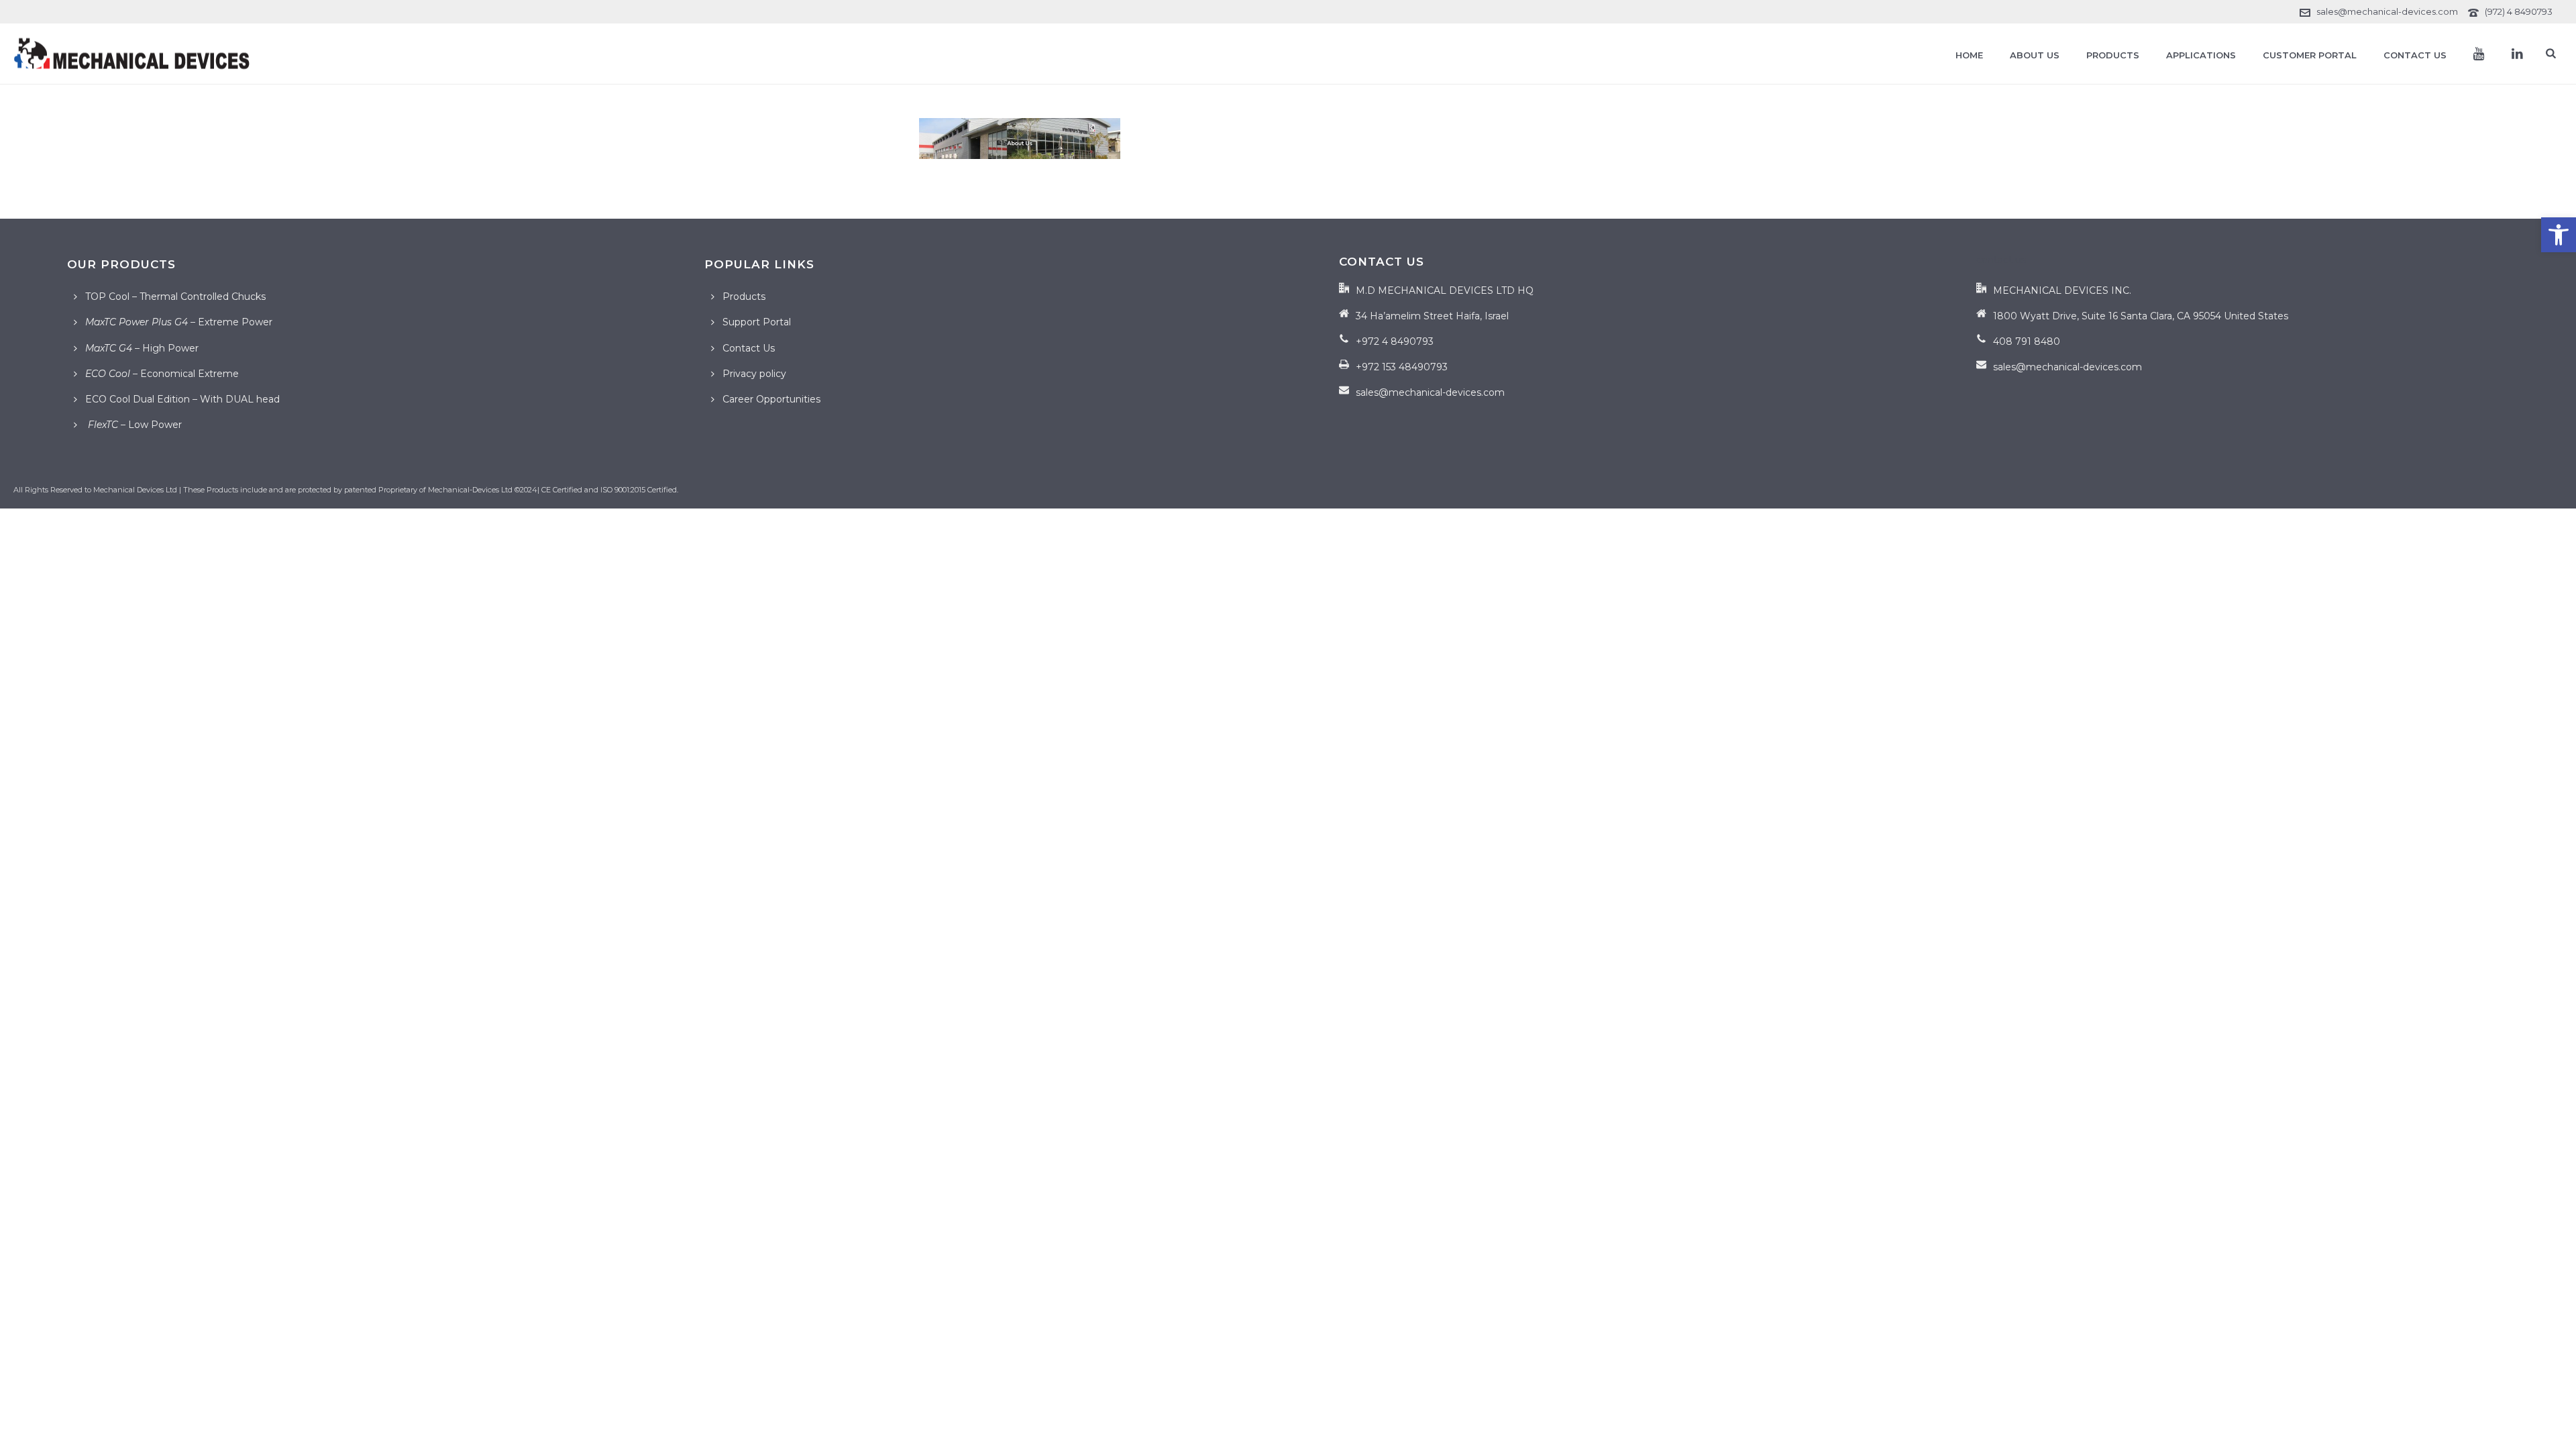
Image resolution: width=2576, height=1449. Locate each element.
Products (2113, 55)
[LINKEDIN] (2517, 54)
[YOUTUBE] (2479, 54)
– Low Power (133, 425)
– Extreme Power (179, 322)
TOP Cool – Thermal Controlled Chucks (175, 297)
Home (1969, 55)
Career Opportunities (771, 399)
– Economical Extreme (162, 374)
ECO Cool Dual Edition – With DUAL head (182, 399)
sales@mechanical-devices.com (2387, 11)
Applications (2201, 55)
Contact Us (2415, 55)
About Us (2035, 55)
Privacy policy (754, 374)
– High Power (142, 348)
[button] (2559, 235)
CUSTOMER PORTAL (2310, 55)
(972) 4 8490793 (2519, 11)
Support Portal (757, 322)
